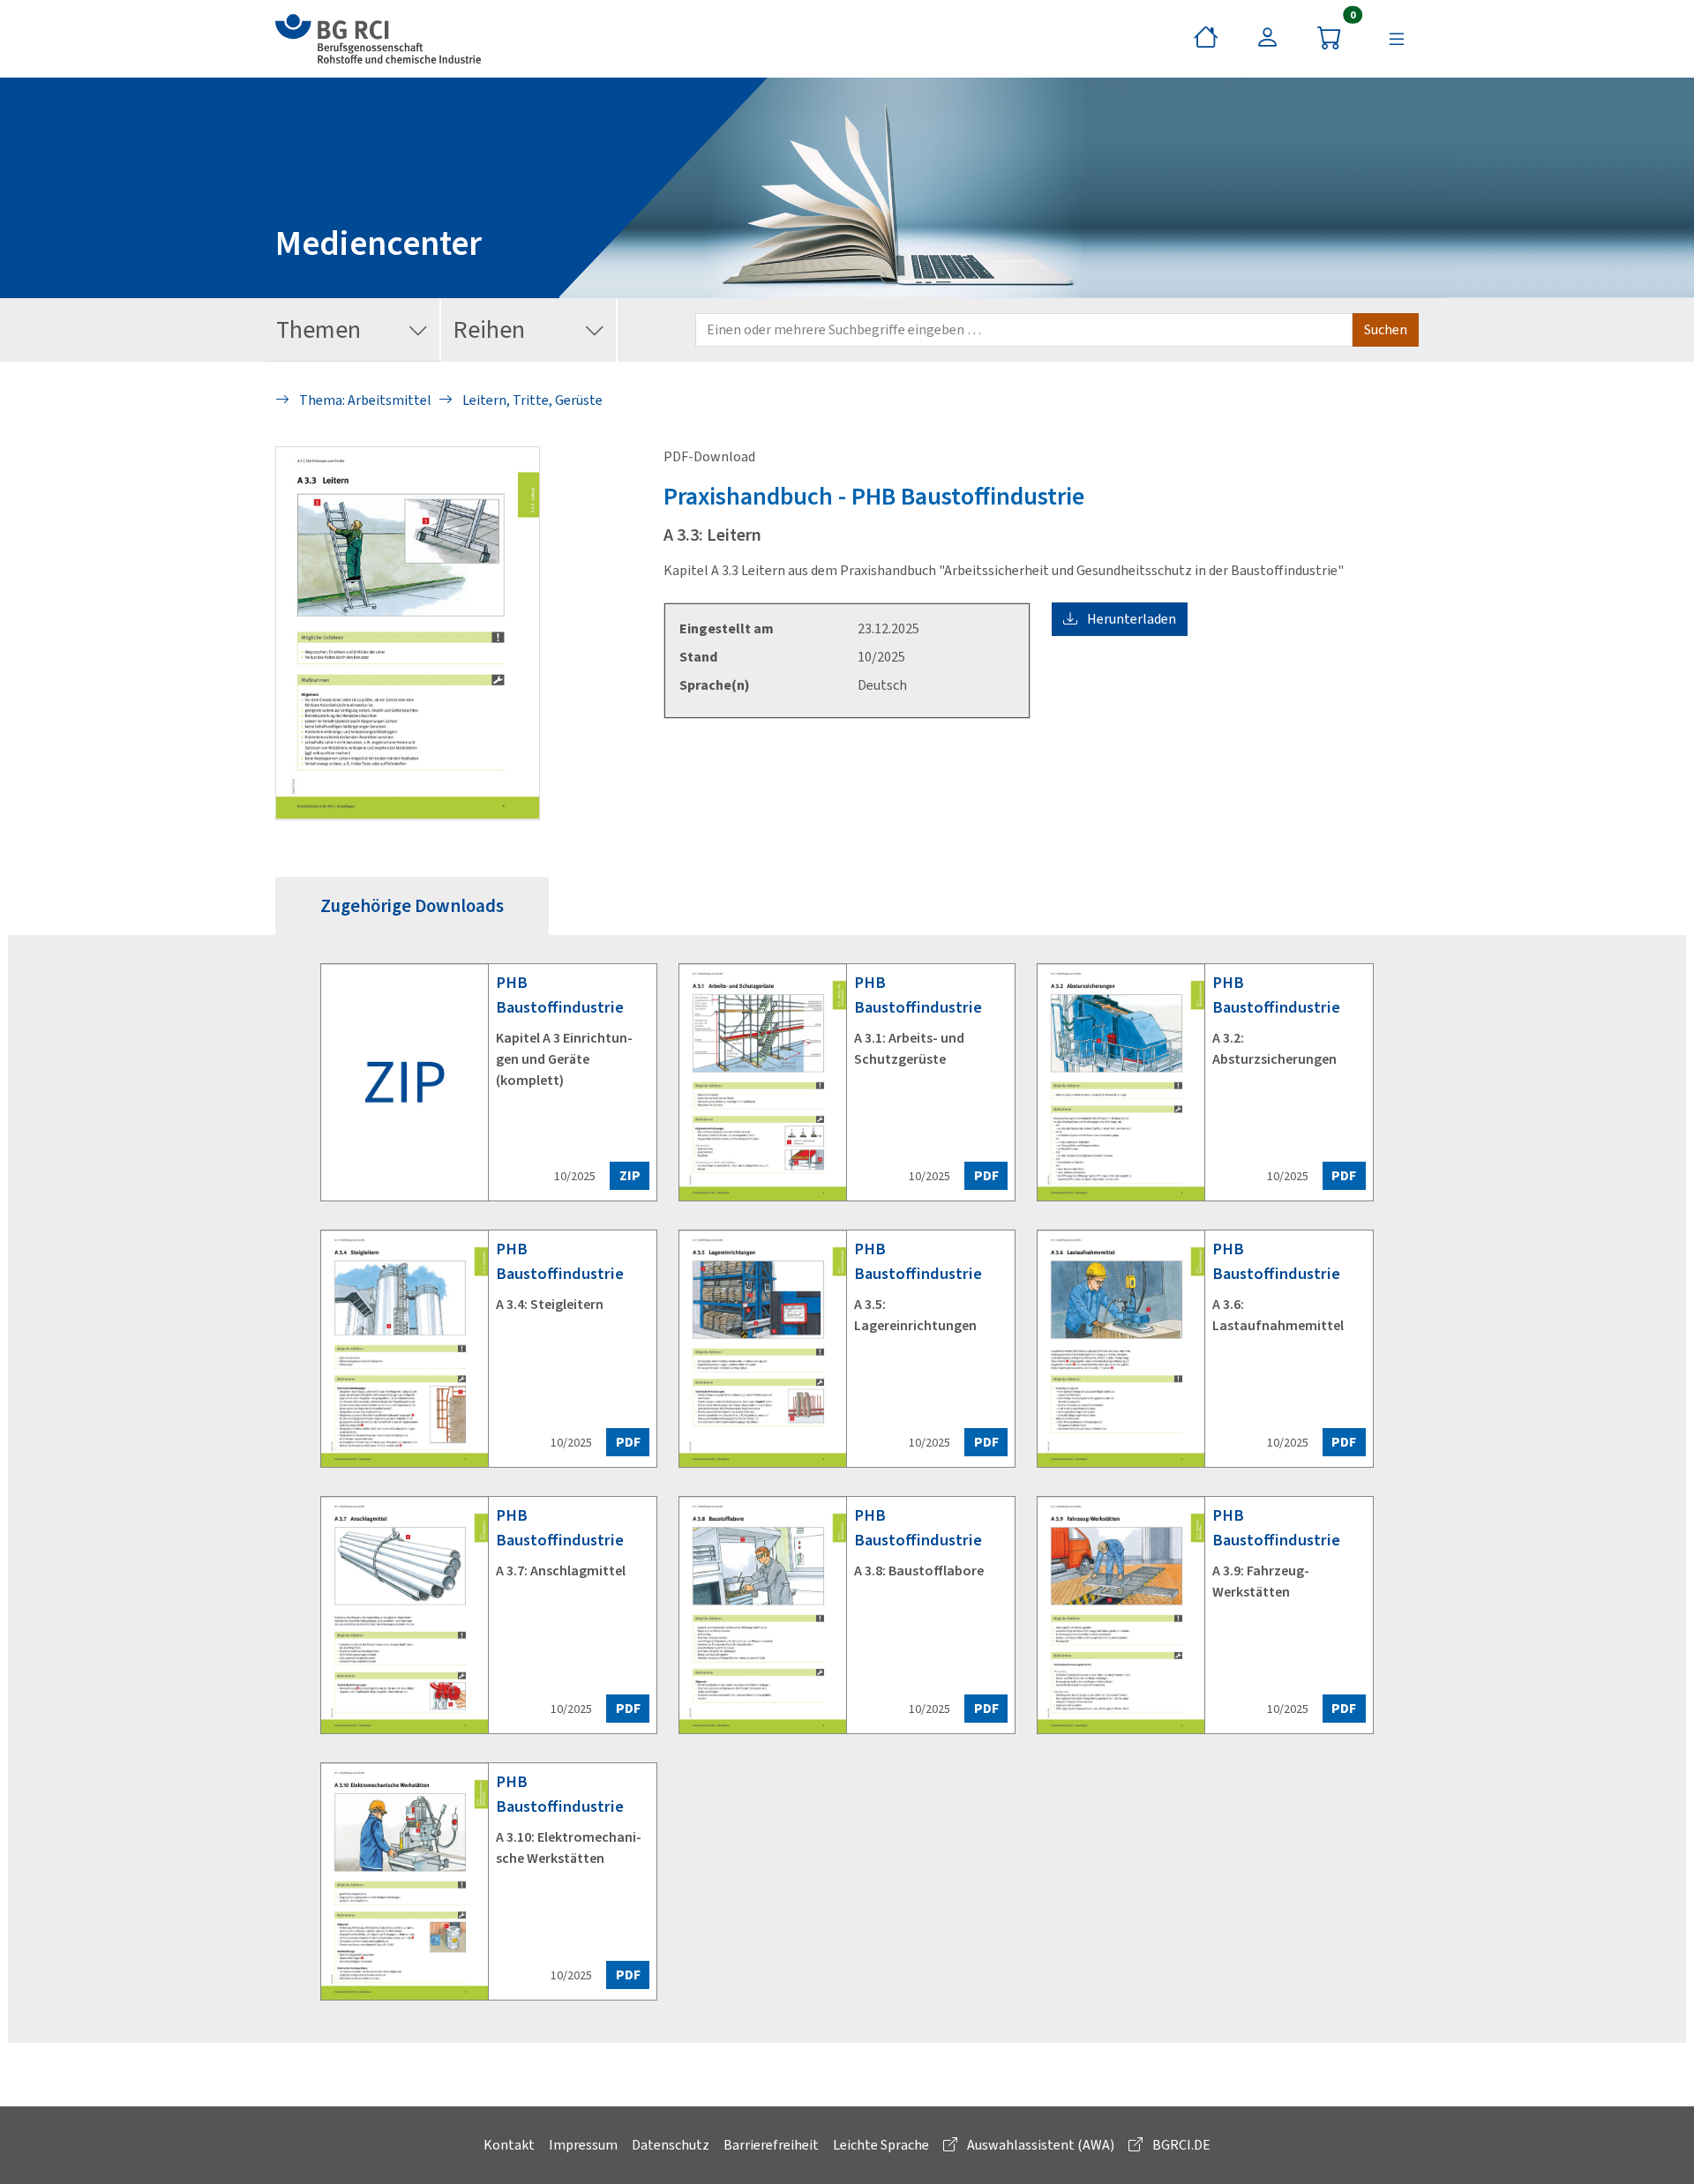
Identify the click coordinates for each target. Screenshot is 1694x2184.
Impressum (583, 2145)
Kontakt (509, 2145)
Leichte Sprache (881, 2145)
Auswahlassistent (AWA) (1039, 2145)
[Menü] (1397, 39)
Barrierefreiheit (771, 2145)
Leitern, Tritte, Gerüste (531, 400)
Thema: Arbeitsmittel (364, 400)
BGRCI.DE (1180, 2145)
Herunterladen (1130, 619)
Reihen (489, 329)
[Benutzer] (1268, 39)
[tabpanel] (847, 1489)
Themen (319, 329)
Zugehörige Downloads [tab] (412, 906)
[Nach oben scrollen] (1656, 2145)
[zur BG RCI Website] (378, 39)
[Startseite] (1206, 39)
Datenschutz (671, 2145)
